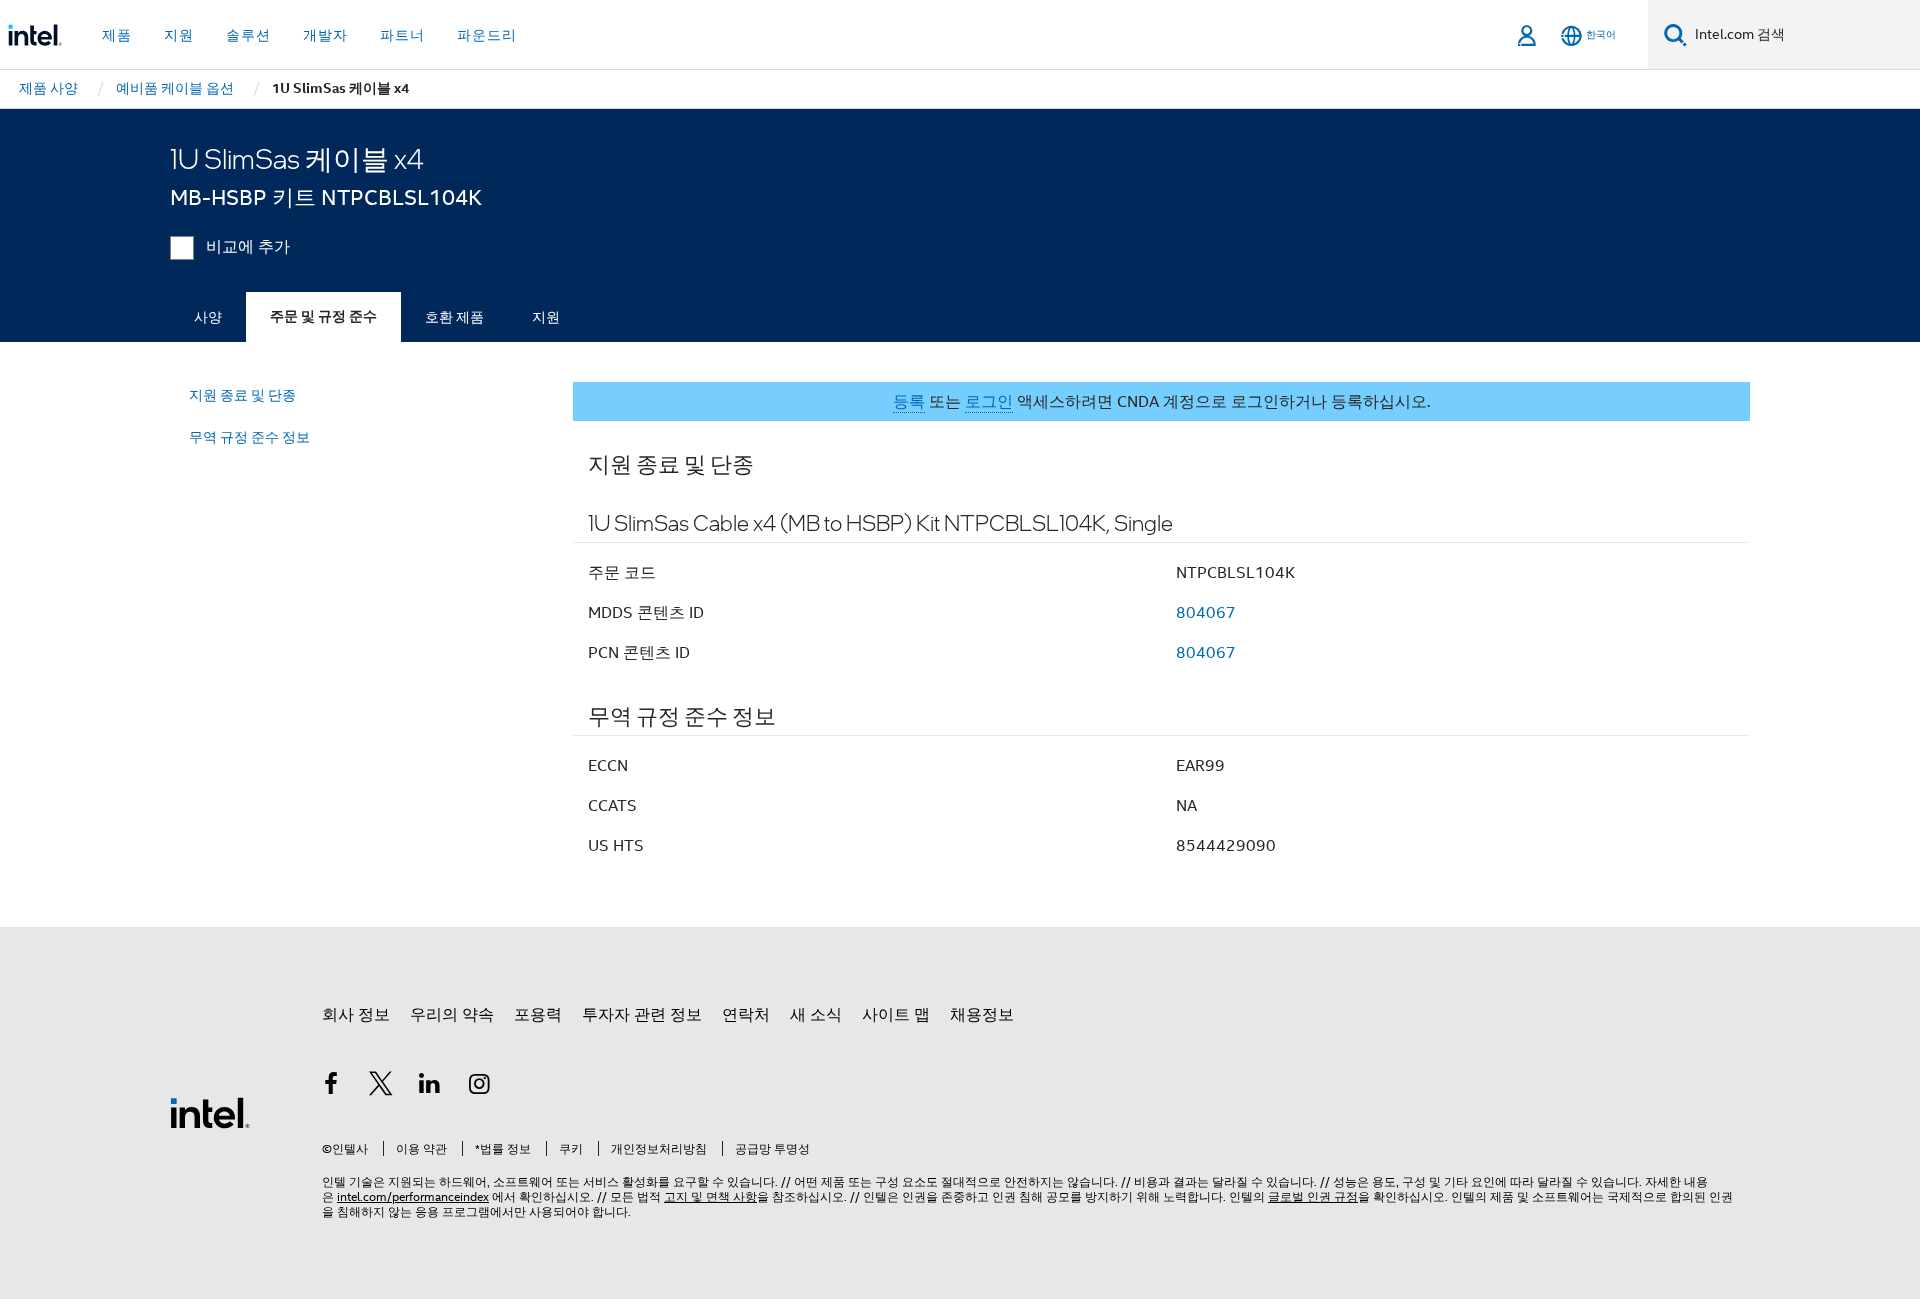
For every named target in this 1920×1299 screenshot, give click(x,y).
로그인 (989, 402)
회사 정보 (356, 1015)
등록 (909, 402)
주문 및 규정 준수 (323, 316)
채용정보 (982, 1015)
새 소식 (816, 1015)
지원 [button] (179, 35)
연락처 (746, 1015)
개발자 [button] (325, 35)
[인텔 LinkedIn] (430, 1087)
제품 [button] (117, 35)
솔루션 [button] (248, 35)
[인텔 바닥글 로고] (210, 1112)
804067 (1206, 613)
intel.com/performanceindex (413, 1196)
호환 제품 (454, 317)
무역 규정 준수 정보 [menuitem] (249, 437)
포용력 (538, 1015)
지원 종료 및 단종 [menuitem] (242, 395)
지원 (546, 317)
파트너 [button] (402, 35)
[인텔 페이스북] (331, 1087)
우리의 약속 (452, 1015)
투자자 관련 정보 (642, 1015)
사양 (208, 317)
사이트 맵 (896, 1015)
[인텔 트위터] (381, 1087)
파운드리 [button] (487, 35)
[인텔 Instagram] (480, 1087)
